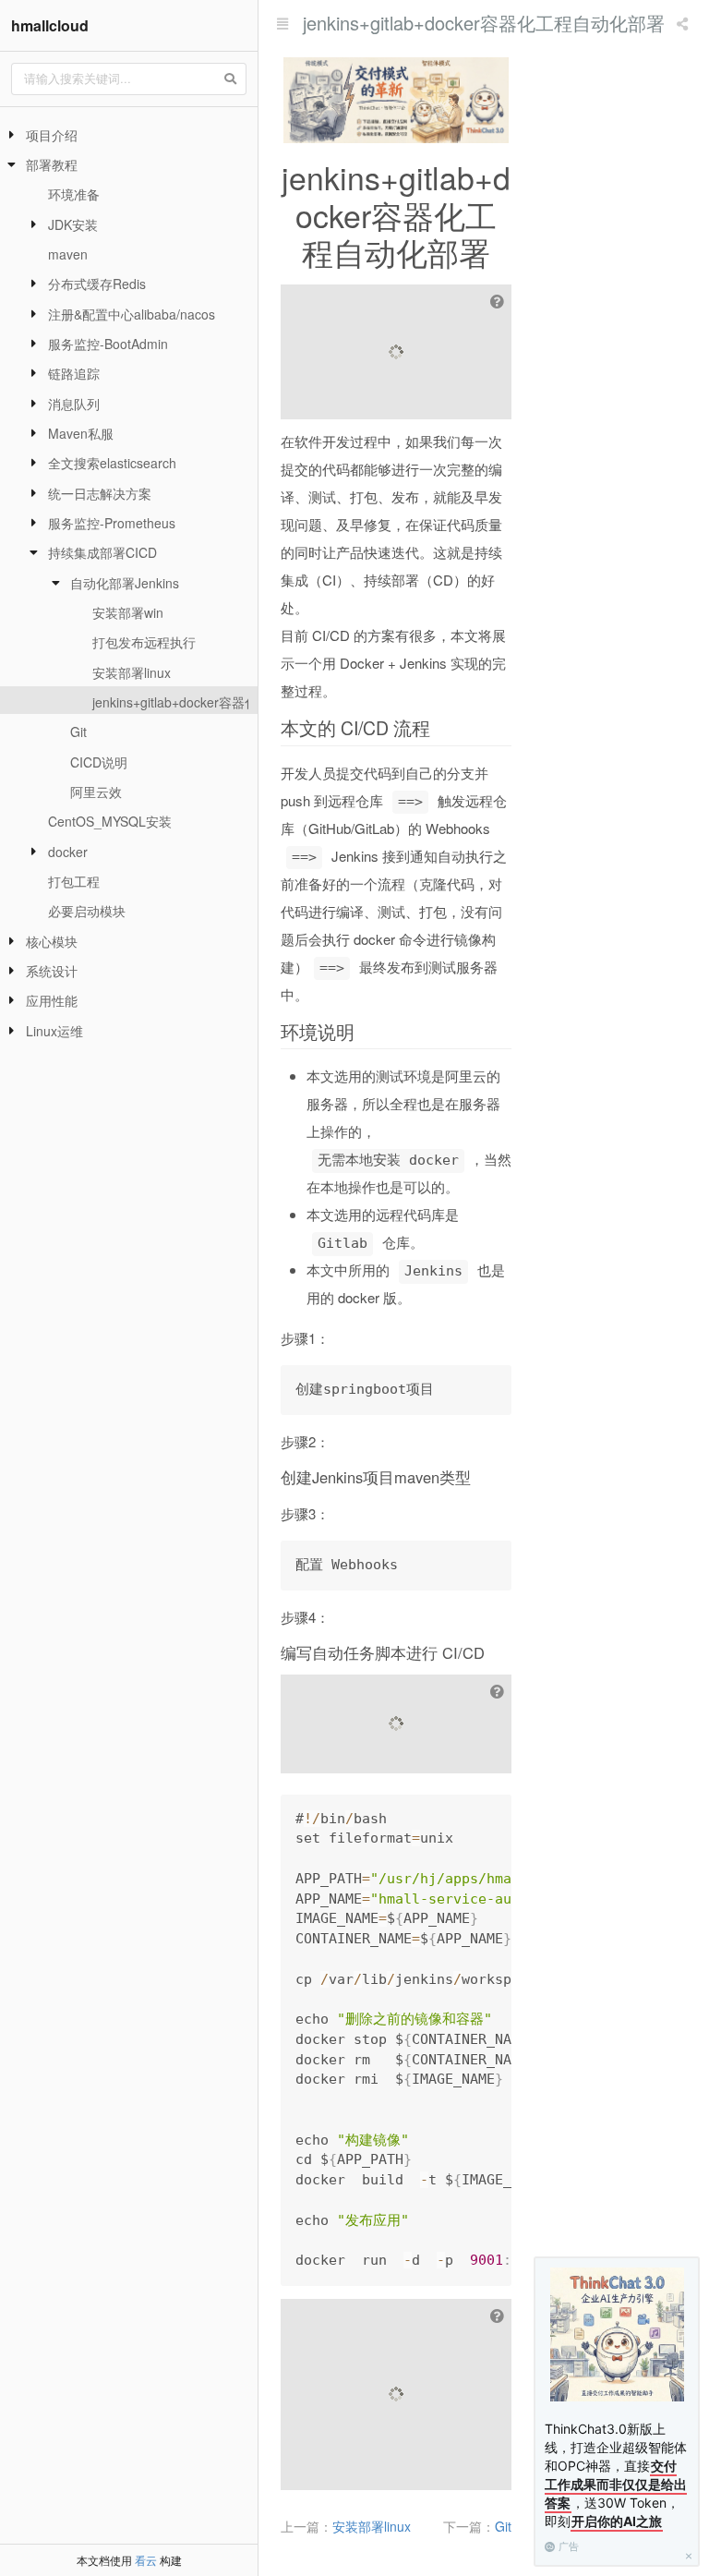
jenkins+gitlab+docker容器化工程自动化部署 (220, 702)
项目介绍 (52, 135)
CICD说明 (99, 762)
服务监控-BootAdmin (108, 344)
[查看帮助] (499, 301)
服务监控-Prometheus (112, 523)
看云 (146, 2560)
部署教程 (52, 164)
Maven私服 (81, 433)
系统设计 (52, 971)
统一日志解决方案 (100, 493)
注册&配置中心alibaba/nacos (132, 314)
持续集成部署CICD (102, 552)
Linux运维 (54, 1031)
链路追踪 (74, 373)
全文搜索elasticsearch (112, 463)
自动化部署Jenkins (125, 583)
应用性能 (52, 1000)
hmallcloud (50, 25)
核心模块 (52, 941)
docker (68, 852)
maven (68, 254)
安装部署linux (132, 672)
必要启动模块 (87, 911)
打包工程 (74, 881)
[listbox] (684, 23)
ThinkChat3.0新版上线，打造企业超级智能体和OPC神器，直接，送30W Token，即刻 (616, 2475)
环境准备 (74, 194)
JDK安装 (73, 224)
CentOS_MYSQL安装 (110, 821)
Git (78, 732)
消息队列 (74, 404)
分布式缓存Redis (97, 284)
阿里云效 (96, 792)
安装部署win (128, 612)
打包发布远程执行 (144, 642)
